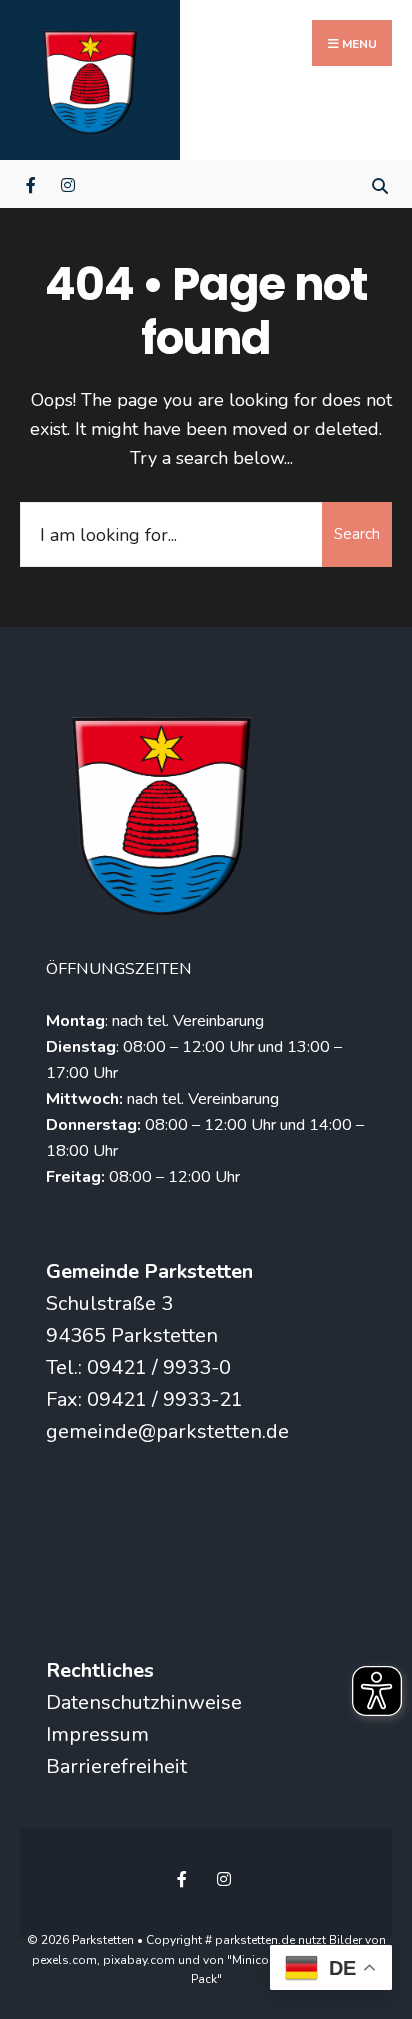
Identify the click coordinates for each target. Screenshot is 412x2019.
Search (357, 534)
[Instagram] (67, 183)
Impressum (97, 1734)
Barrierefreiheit (116, 1766)
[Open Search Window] (379, 183)
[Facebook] (32, 183)
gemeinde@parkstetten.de (167, 1431)
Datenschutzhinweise (144, 1702)
